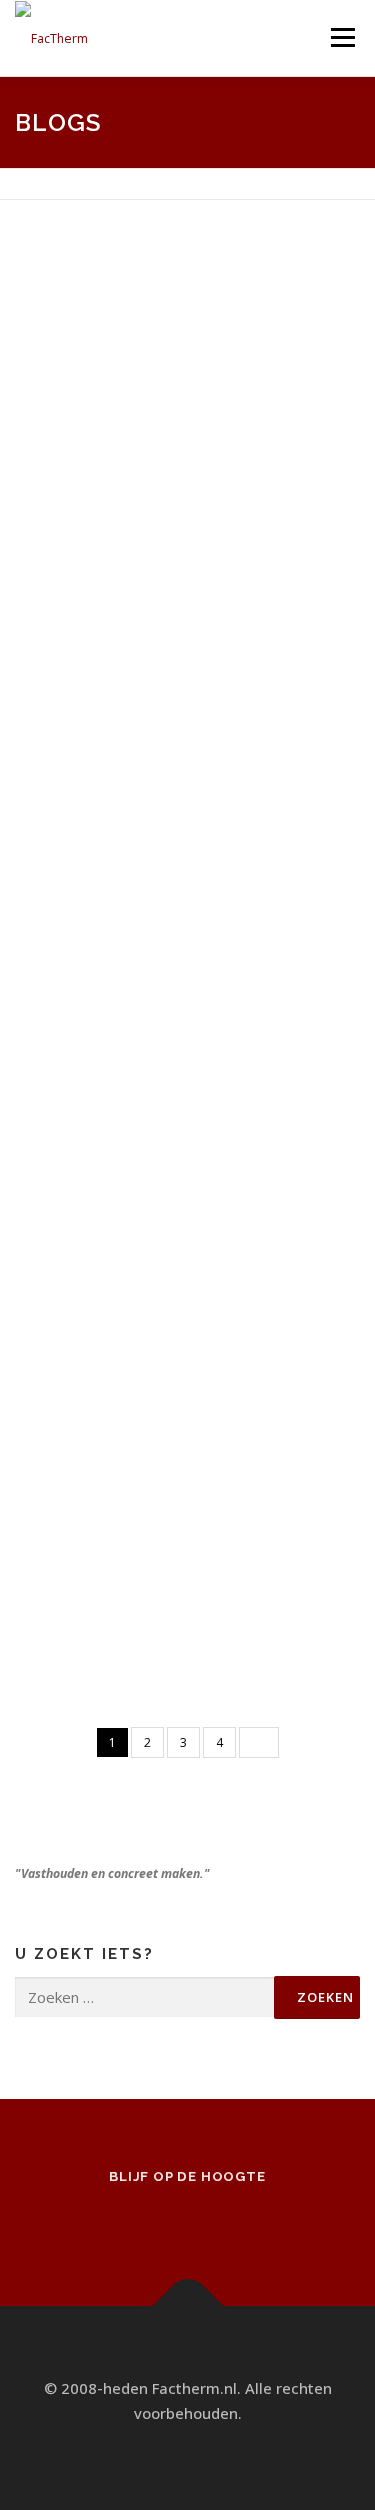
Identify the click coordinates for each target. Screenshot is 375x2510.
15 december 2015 (114, 1341)
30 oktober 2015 (106, 1573)
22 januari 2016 (102, 1130)
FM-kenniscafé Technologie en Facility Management (173, 1077)
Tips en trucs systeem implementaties (136, 549)
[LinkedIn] (216, 2220)
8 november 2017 (110, 602)
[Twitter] (160, 2220)
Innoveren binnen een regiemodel (191, 1302)
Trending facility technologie (163, 1534)
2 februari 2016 (103, 870)
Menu (341, 37)
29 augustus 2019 (108, 342)
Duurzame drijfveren (133, 303)
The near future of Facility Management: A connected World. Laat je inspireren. (192, 803)
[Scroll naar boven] (187, 2305)
